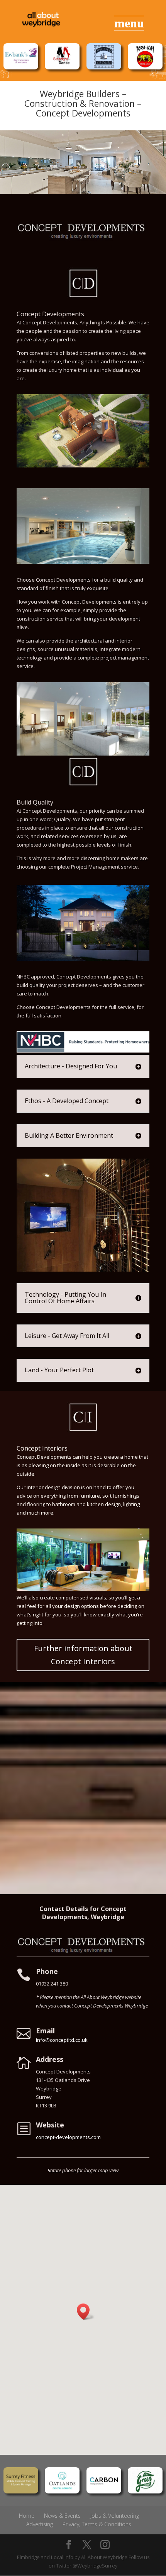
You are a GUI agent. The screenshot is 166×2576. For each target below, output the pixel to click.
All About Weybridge (104, 2557)
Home (27, 2516)
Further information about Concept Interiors (83, 1655)
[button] (86, 2312)
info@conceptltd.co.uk (62, 2040)
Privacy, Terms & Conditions (97, 2524)
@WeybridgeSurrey (95, 2566)
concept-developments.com (68, 2137)
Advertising (40, 2524)
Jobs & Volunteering (115, 2516)
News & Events (62, 2516)
